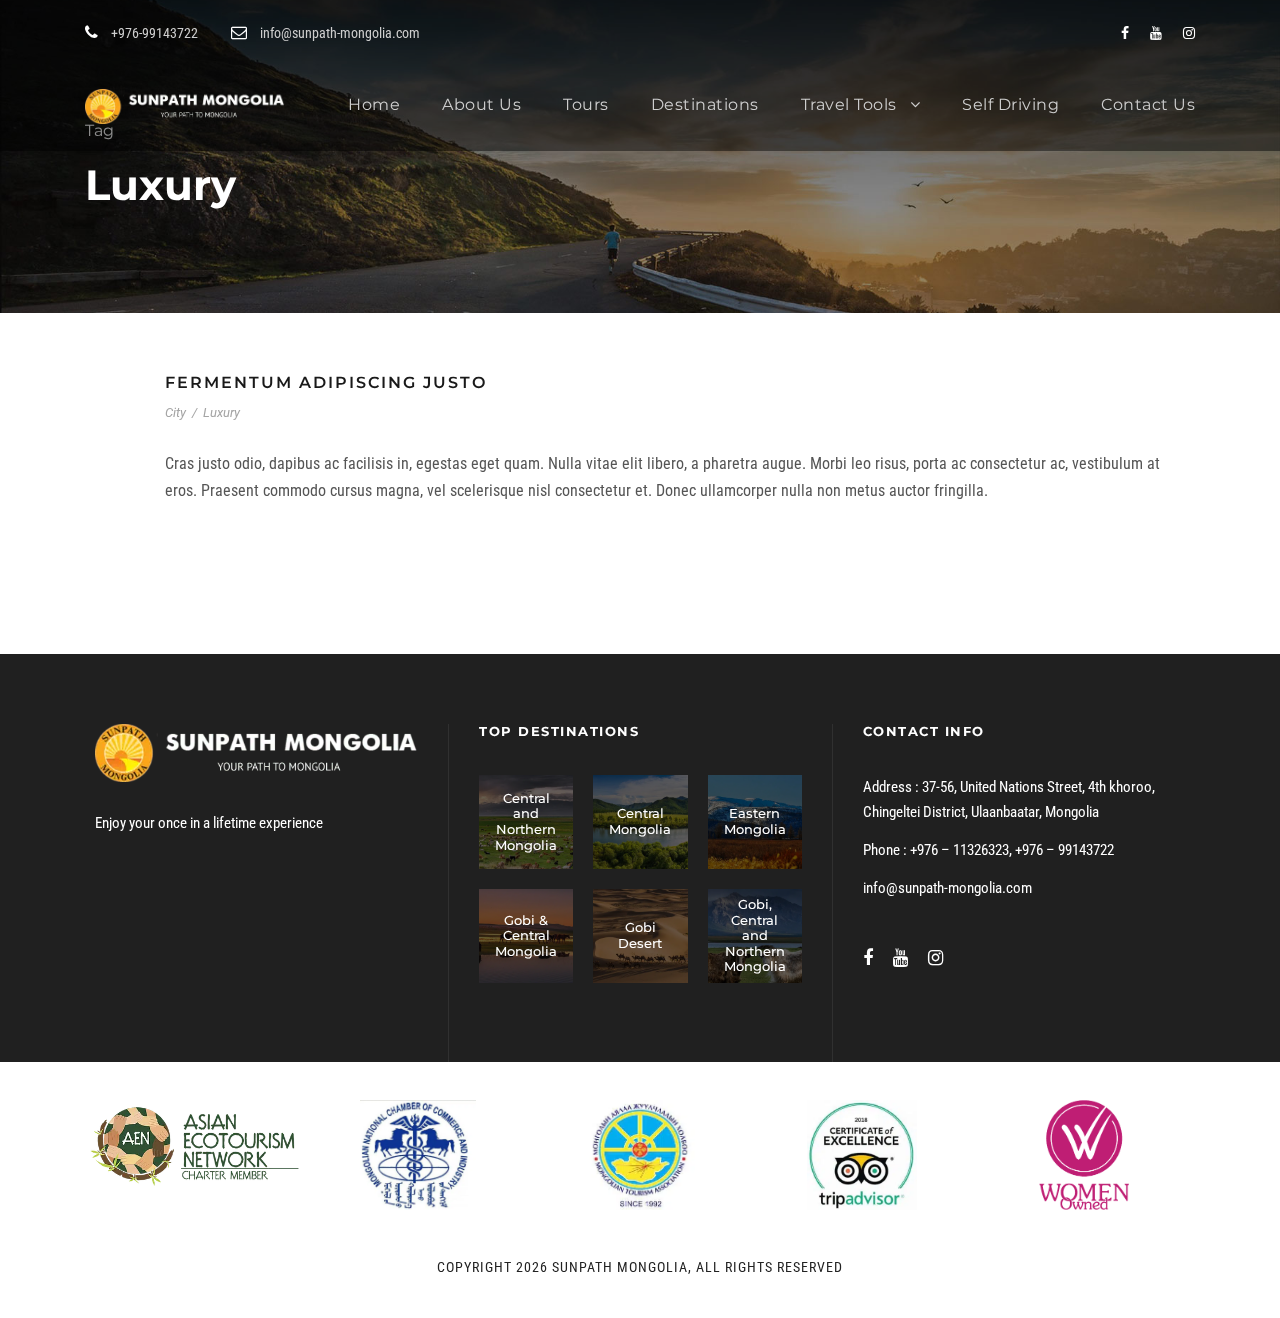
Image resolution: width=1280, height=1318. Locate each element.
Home (374, 104)
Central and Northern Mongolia (526, 821)
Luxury (221, 412)
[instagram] (1189, 33)
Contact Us (1148, 104)
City (175, 412)
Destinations (705, 104)
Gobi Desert (640, 935)
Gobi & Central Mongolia (526, 935)
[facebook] (1125, 33)
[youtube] (1156, 33)
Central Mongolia (640, 821)
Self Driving (1010, 104)
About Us (481, 104)
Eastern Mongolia (755, 821)
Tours (586, 104)
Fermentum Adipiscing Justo (326, 382)
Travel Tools (849, 104)
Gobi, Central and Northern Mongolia (755, 935)
